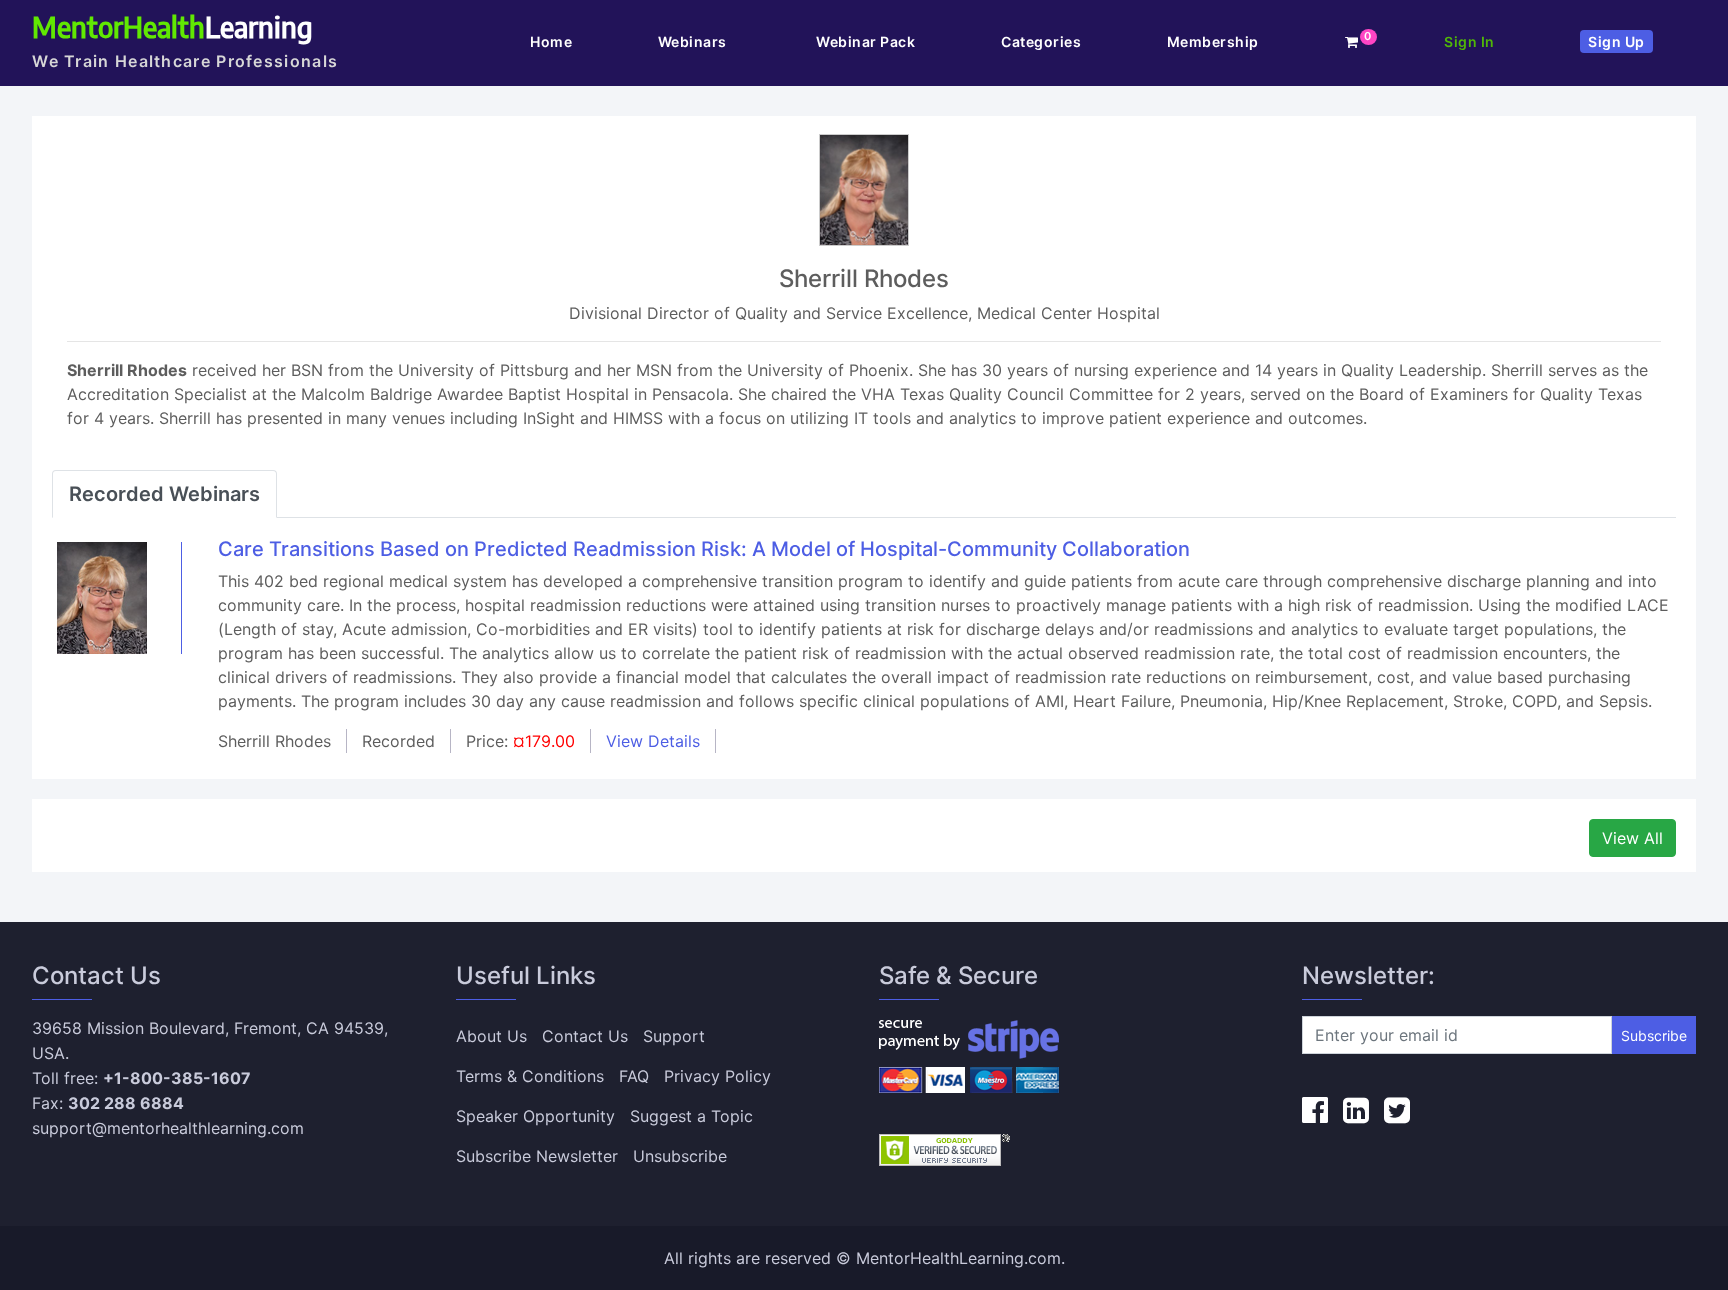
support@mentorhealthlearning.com (168, 1128)
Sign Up (1616, 41)
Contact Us (585, 1036)
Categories (1041, 41)
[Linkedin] (1356, 1110)
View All (1632, 838)
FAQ (634, 1076)
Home (551, 41)
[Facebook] (1315, 1110)
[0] (1352, 41)
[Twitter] (1397, 1110)
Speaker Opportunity (535, 1116)
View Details (653, 741)
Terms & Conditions (530, 1076)
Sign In (1469, 41)
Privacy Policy (717, 1076)
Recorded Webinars (164, 494)
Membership (1213, 41)
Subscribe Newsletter (537, 1156)
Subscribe (1654, 1035)
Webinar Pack (865, 41)
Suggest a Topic (691, 1116)
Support (674, 1036)
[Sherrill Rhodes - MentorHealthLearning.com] (102, 597)
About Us (491, 1036)
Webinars (694, 41)
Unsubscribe (680, 1156)
